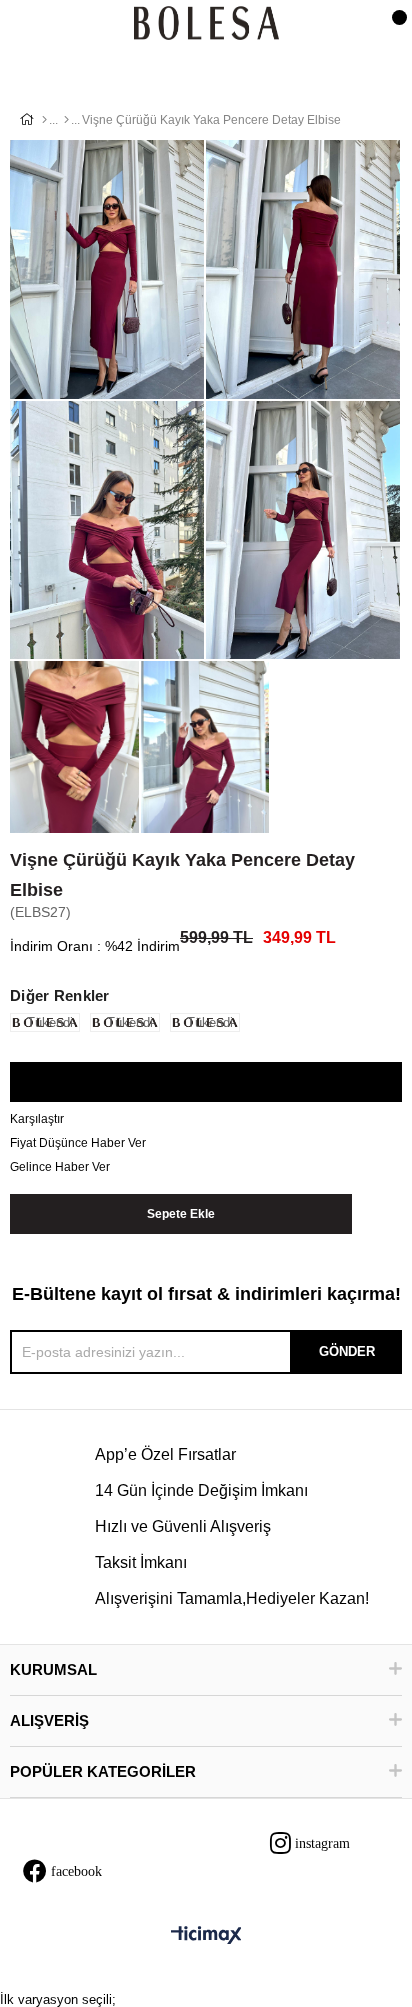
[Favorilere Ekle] (205, 1083)
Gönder (347, 1351)
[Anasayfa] (44, 120)
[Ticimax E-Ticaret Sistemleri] (206, 1936)
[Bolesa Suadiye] (206, 24)
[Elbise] (66, 120)
